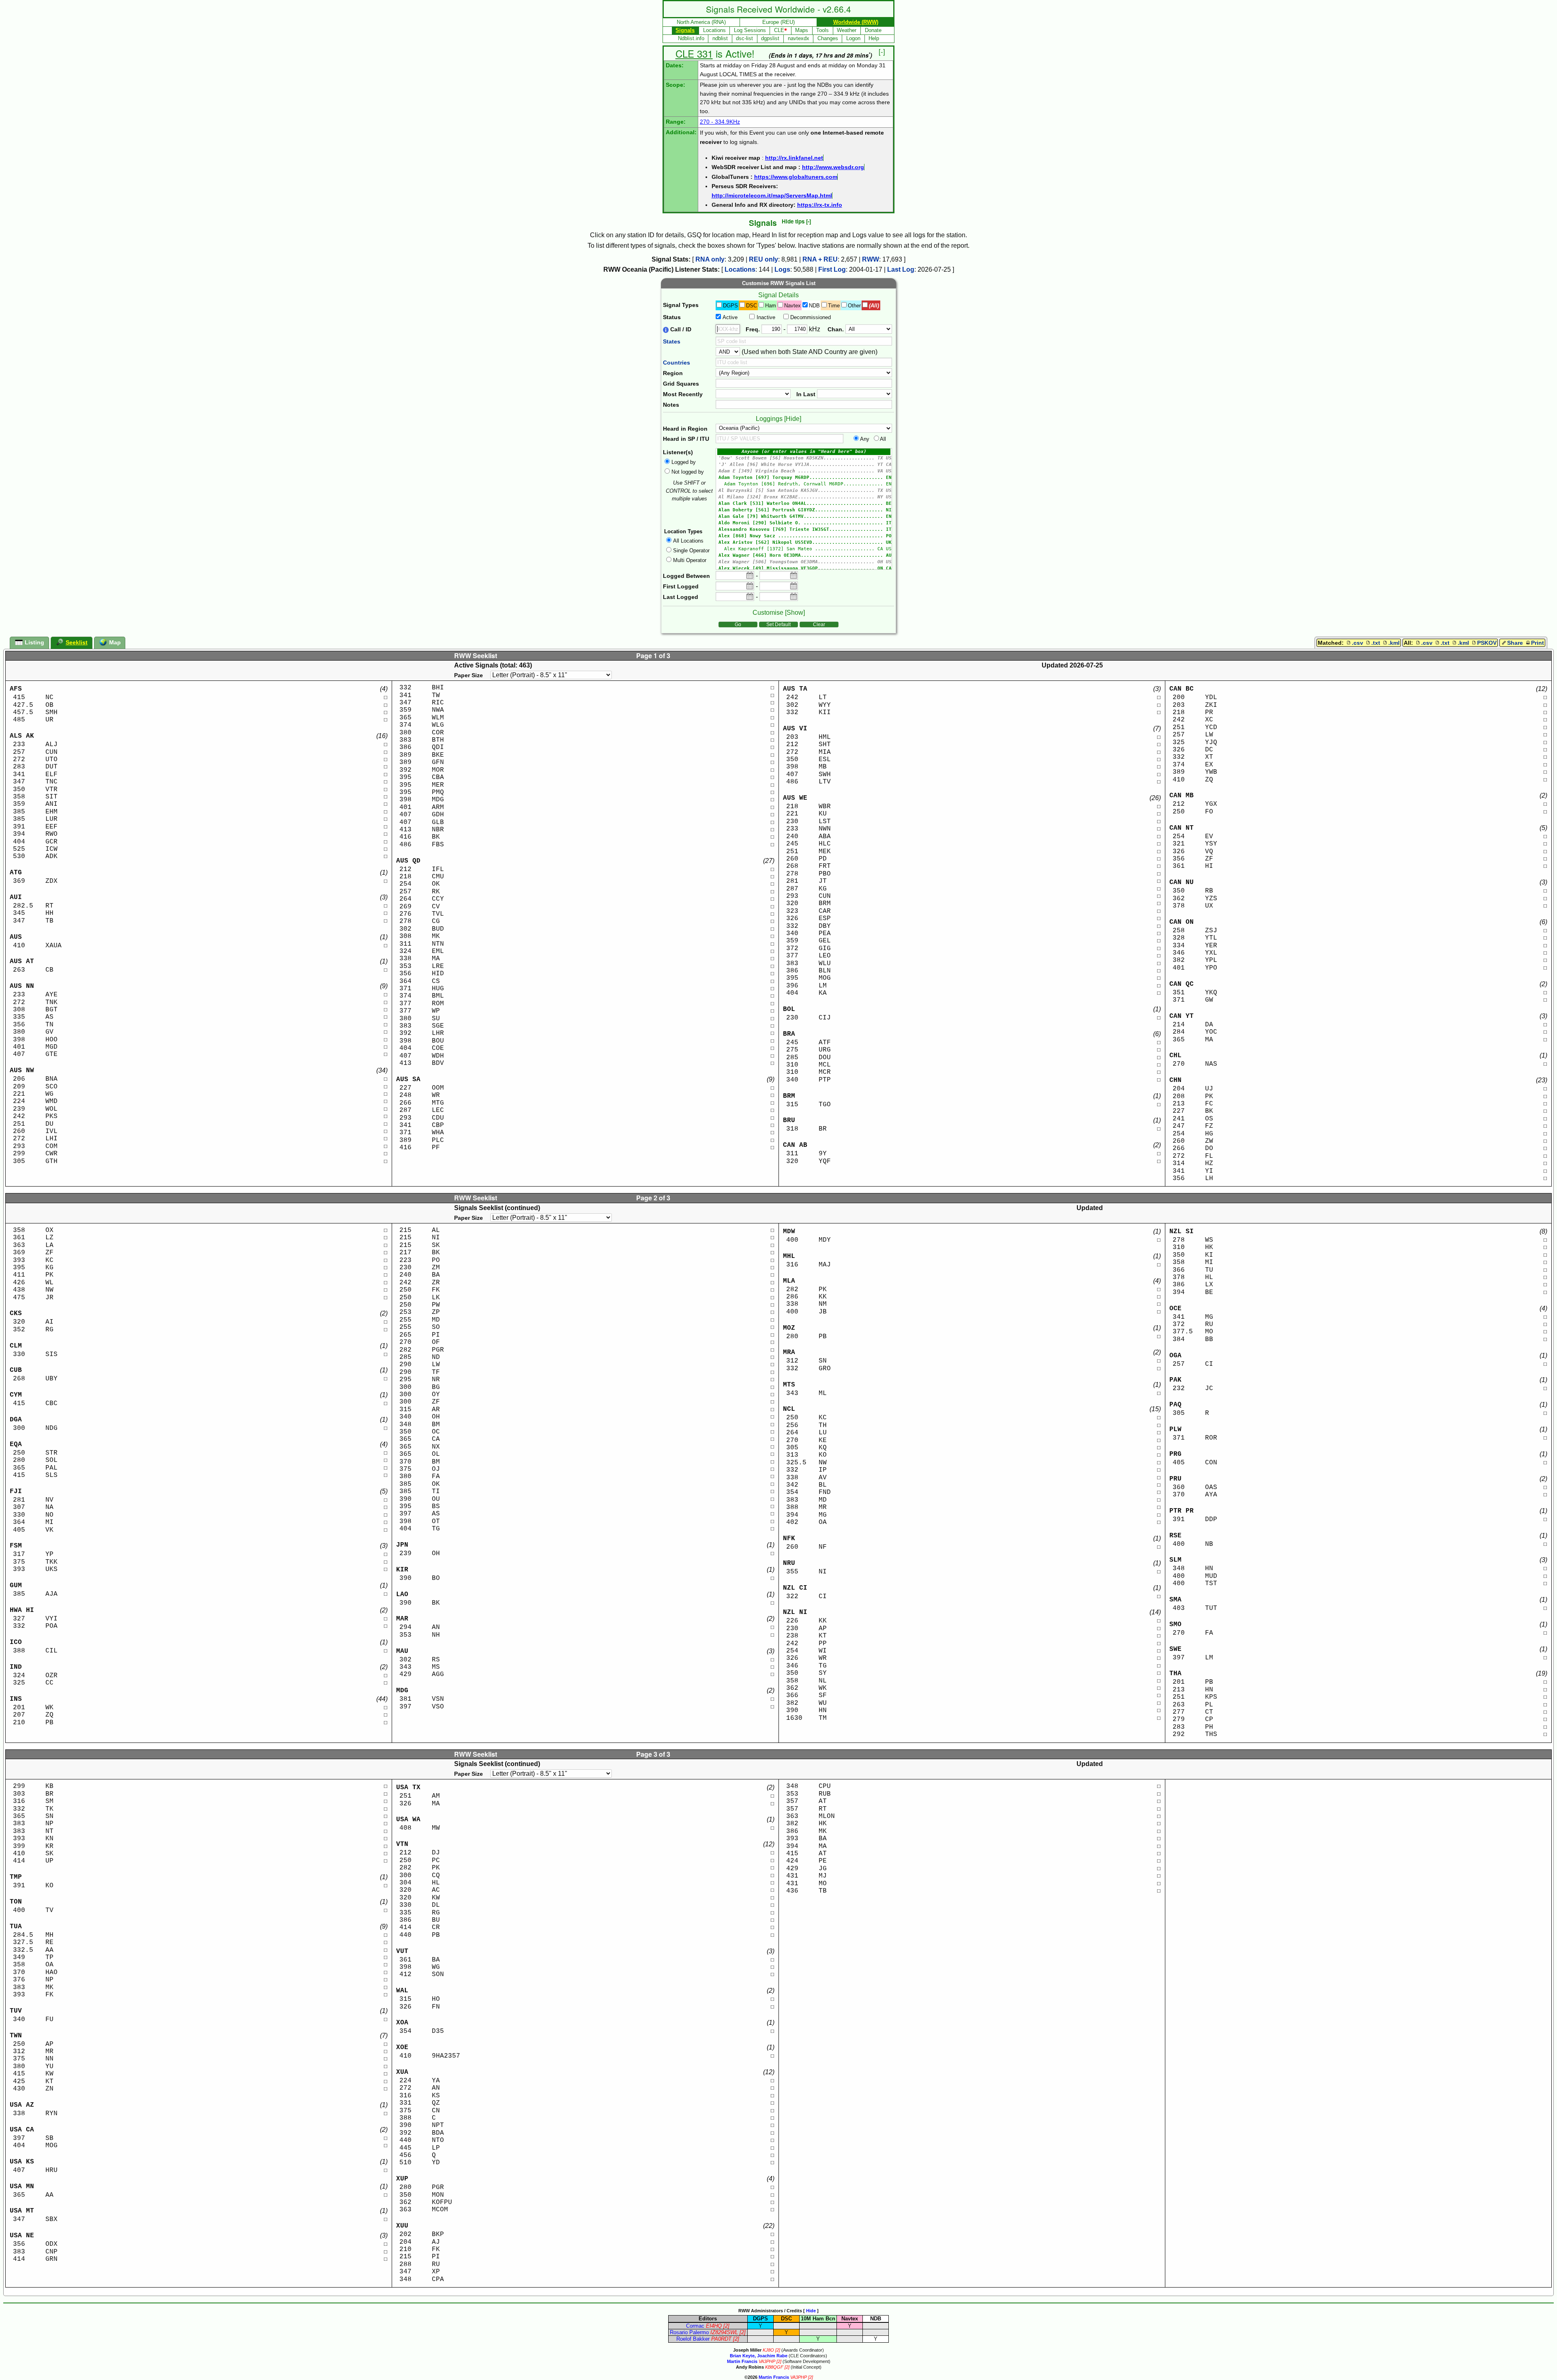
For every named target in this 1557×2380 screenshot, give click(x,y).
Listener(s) (678, 452)
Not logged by (688, 472)
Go (738, 625)
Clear (819, 625)
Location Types (683, 531)
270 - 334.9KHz (720, 122)
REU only (763, 259)
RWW (871, 259)
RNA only (710, 259)
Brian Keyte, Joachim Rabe (759, 2356)
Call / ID (680, 329)
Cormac (695, 2326)
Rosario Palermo (689, 2332)
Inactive (766, 317)
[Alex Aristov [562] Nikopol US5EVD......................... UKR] (804, 543)
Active (730, 317)
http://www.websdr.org (833, 167)
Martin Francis (742, 2361)
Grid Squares (681, 384)
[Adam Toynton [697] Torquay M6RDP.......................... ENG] (804, 478)
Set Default (778, 625)
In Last (806, 394)
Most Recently (683, 394)
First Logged (681, 586)
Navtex (792, 306)
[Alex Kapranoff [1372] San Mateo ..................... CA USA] (804, 549)
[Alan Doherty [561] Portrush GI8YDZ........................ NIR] (804, 510)
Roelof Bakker (693, 2339)
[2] (726, 2326)
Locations (740, 269)
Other (854, 306)
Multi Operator (690, 560)
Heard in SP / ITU (686, 439)
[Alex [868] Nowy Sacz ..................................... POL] (804, 536)
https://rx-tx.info (820, 205)
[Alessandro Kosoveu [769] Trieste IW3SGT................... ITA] (804, 530)
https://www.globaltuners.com (796, 177)
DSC (752, 306)
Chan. (836, 329)
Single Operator (691, 550)
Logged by (684, 462)
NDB (814, 306)
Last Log (901, 269)
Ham (771, 306)
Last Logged (681, 597)
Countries (677, 363)
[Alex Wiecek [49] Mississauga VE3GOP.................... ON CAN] (804, 569)
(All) (874, 306)
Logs (782, 269)
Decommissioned (811, 317)
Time (834, 306)
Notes (671, 405)
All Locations (688, 541)
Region (673, 373)
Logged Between (686, 576)
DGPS (730, 306)
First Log (832, 269)
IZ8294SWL (724, 2332)
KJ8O (768, 2350)
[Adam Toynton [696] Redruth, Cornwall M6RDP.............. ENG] (804, 484)
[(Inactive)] (804, 458)
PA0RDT (721, 2339)
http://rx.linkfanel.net (794, 158)
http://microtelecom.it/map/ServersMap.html (772, 195)
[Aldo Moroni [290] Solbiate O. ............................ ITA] (804, 523)
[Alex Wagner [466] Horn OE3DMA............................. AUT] (804, 556)
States (672, 341)
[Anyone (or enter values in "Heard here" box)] (804, 452)
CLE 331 (694, 53)
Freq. (753, 329)
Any (865, 439)
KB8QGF (774, 2367)
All (883, 439)
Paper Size (469, 675)
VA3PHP (767, 2361)
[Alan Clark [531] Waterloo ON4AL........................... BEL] (804, 504)
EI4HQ (714, 2326)
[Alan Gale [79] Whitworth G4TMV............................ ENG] (804, 517)
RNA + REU (820, 259)
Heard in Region (685, 429)
